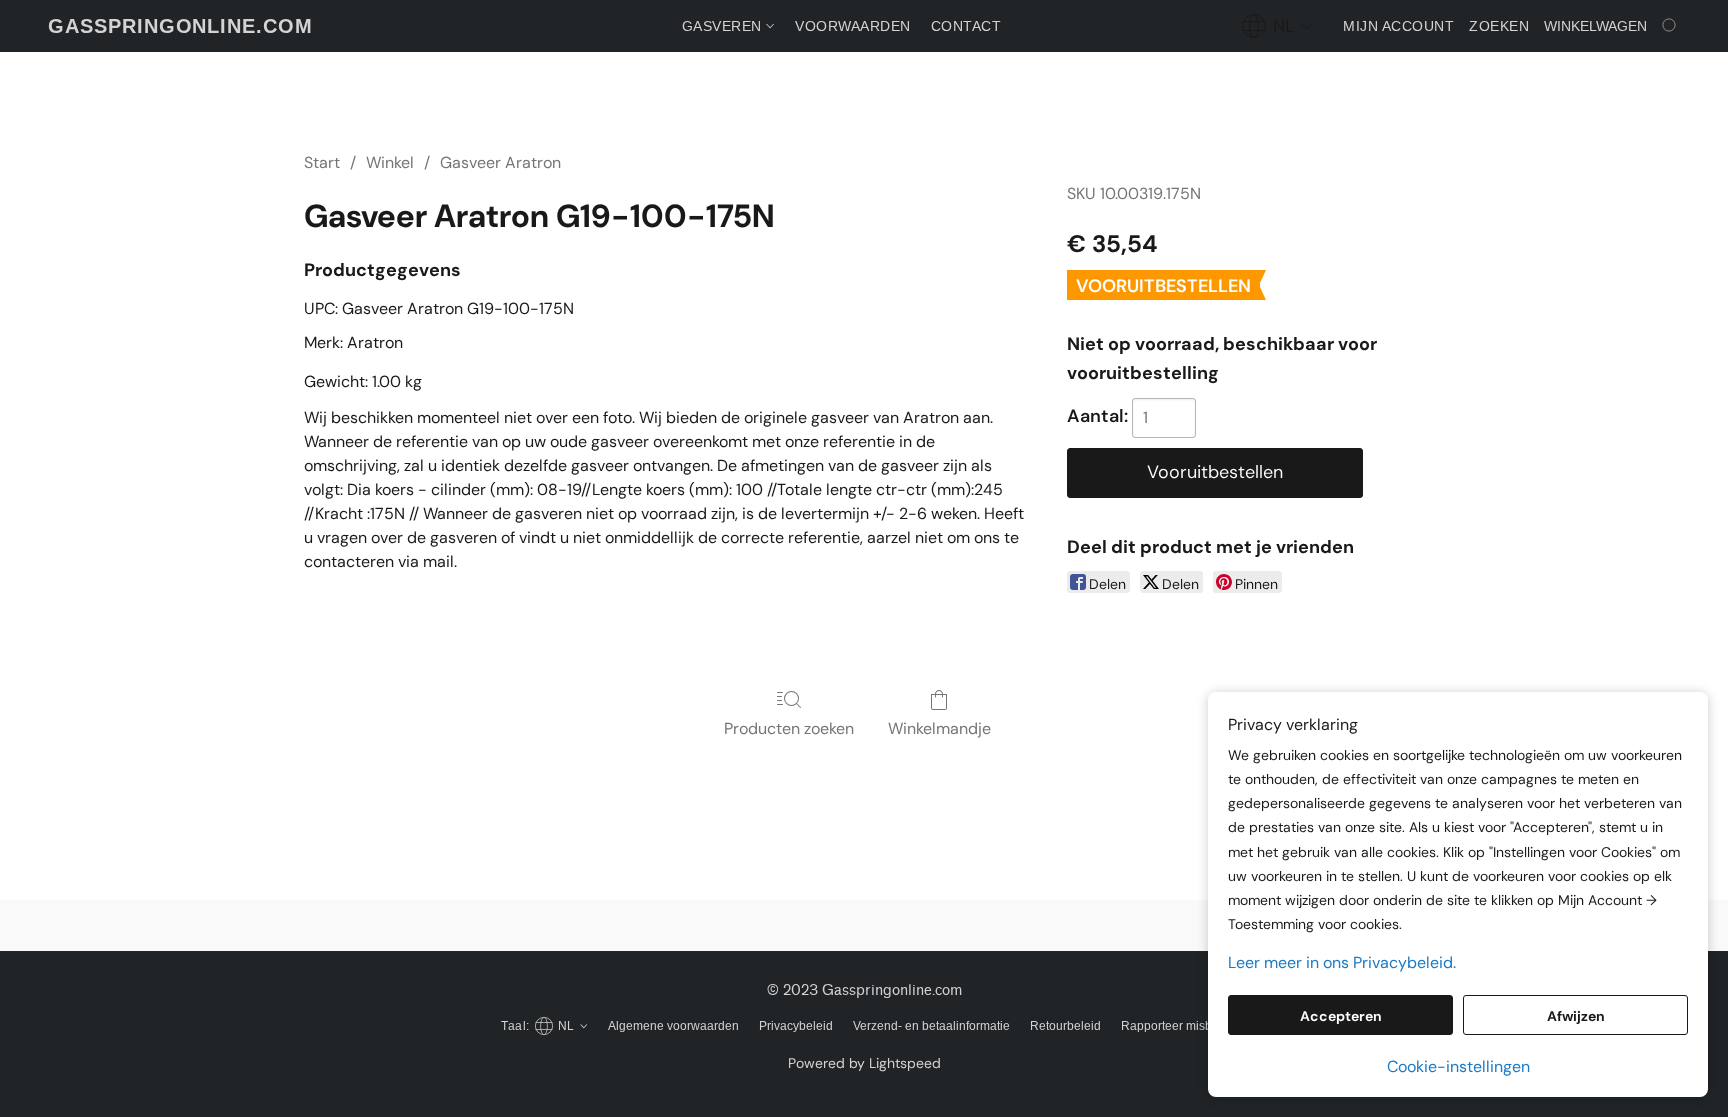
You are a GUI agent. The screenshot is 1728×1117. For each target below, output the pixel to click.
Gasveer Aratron (500, 162)
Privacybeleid (796, 1026)
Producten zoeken (789, 728)
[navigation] (1277, 26)
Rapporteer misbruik (1176, 1026)
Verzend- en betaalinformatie (931, 1026)
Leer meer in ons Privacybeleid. (1342, 962)
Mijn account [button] (1398, 26)
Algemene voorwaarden (673, 1026)
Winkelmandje (939, 728)
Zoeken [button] (1499, 26)
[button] (180, 26)
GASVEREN (724, 26)
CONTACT (966, 26)
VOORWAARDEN (853, 26)
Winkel (390, 162)
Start (322, 162)
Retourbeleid (1065, 1026)
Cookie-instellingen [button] (1458, 1066)
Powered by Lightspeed (864, 1063)
